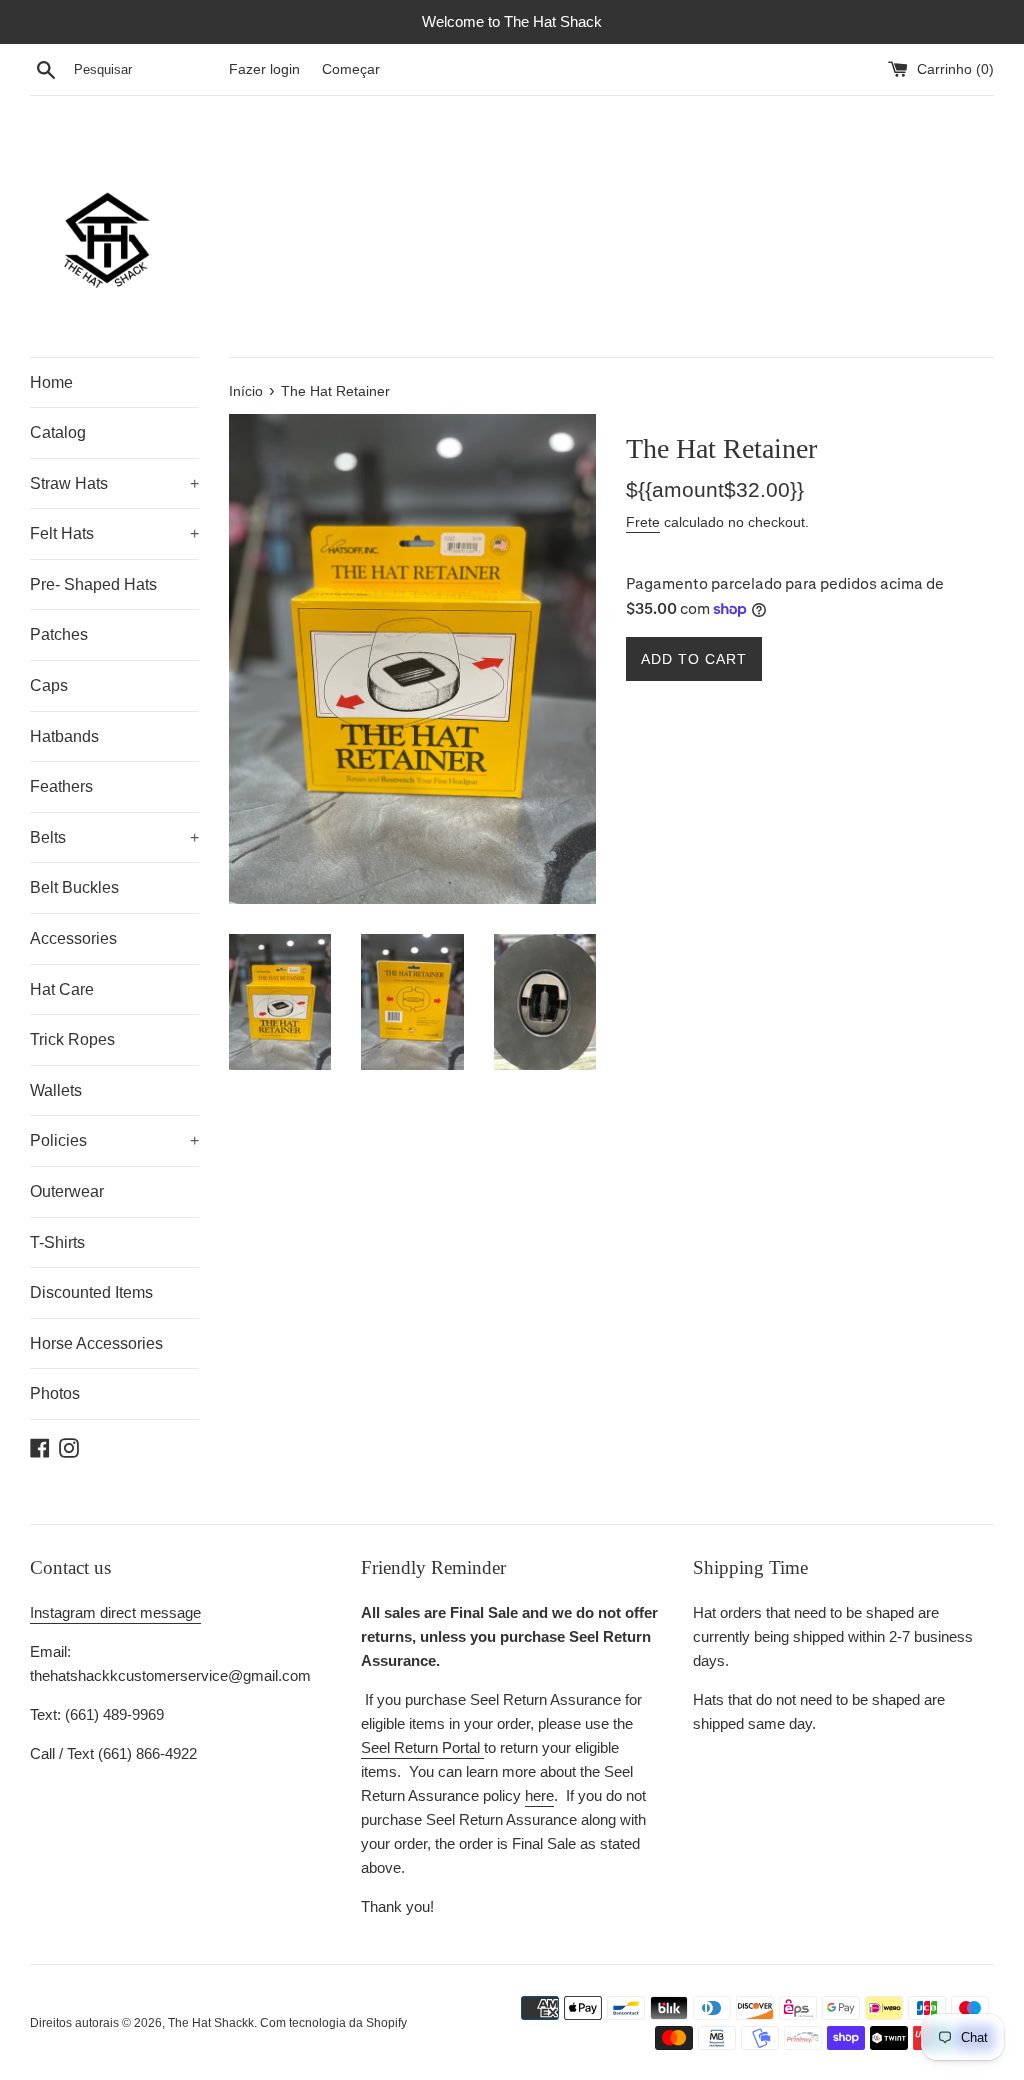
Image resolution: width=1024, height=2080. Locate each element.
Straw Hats (114, 483)
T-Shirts (57, 1242)
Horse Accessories (96, 1343)
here (539, 1795)
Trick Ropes (72, 1039)
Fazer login (264, 69)
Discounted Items (91, 1292)
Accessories (73, 938)
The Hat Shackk (211, 2023)
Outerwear (67, 1191)
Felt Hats (114, 533)
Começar (351, 69)
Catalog (58, 432)
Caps (49, 685)
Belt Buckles (74, 887)
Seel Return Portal (422, 1747)
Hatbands (64, 736)
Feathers (61, 786)
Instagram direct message (115, 1612)
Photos (55, 1393)
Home (51, 382)
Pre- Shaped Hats (93, 584)
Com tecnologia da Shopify (333, 2023)
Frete (643, 522)
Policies (114, 1140)
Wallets (56, 1090)
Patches (59, 634)
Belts (114, 837)
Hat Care (62, 989)
